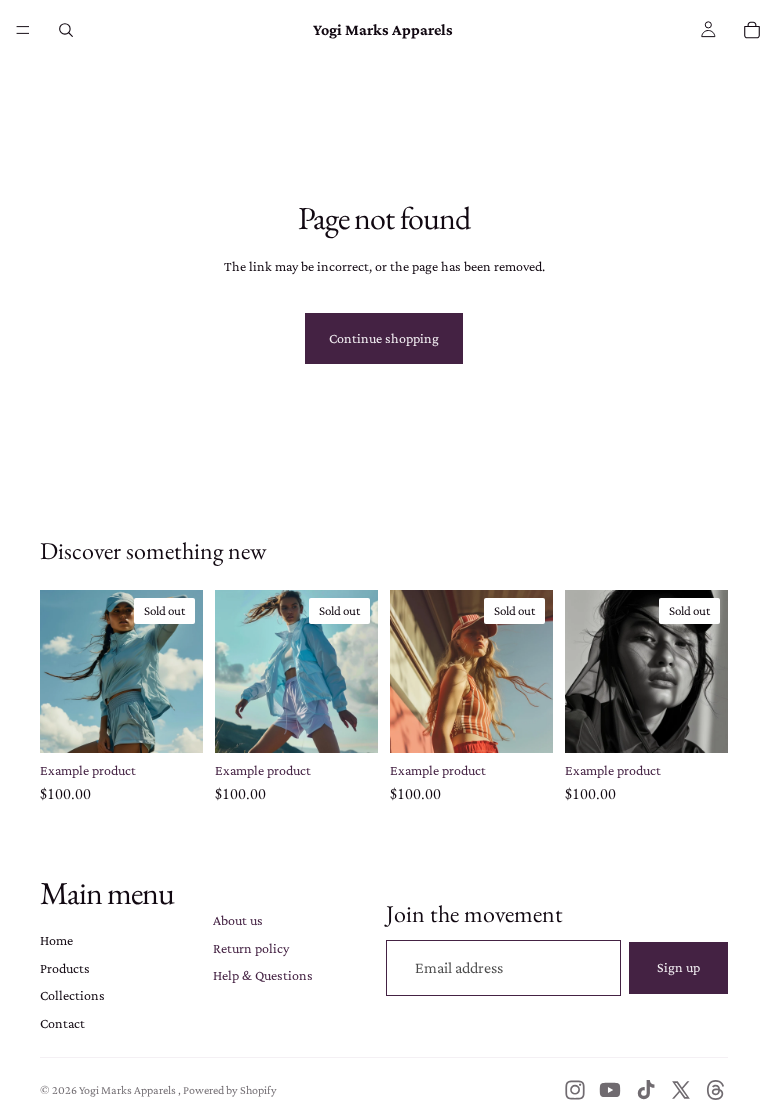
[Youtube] (610, 1090)
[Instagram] (575, 1090)
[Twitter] (681, 1090)
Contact (62, 1023)
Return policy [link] (251, 948)
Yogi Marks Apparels (128, 1090)
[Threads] (716, 1090)
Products (65, 968)
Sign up (678, 967)
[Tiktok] (646, 1090)
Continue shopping (384, 338)
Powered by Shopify (230, 1090)
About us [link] (238, 920)
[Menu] (23, 30)
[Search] (66, 30)
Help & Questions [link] (263, 975)
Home (56, 940)
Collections (72, 995)
